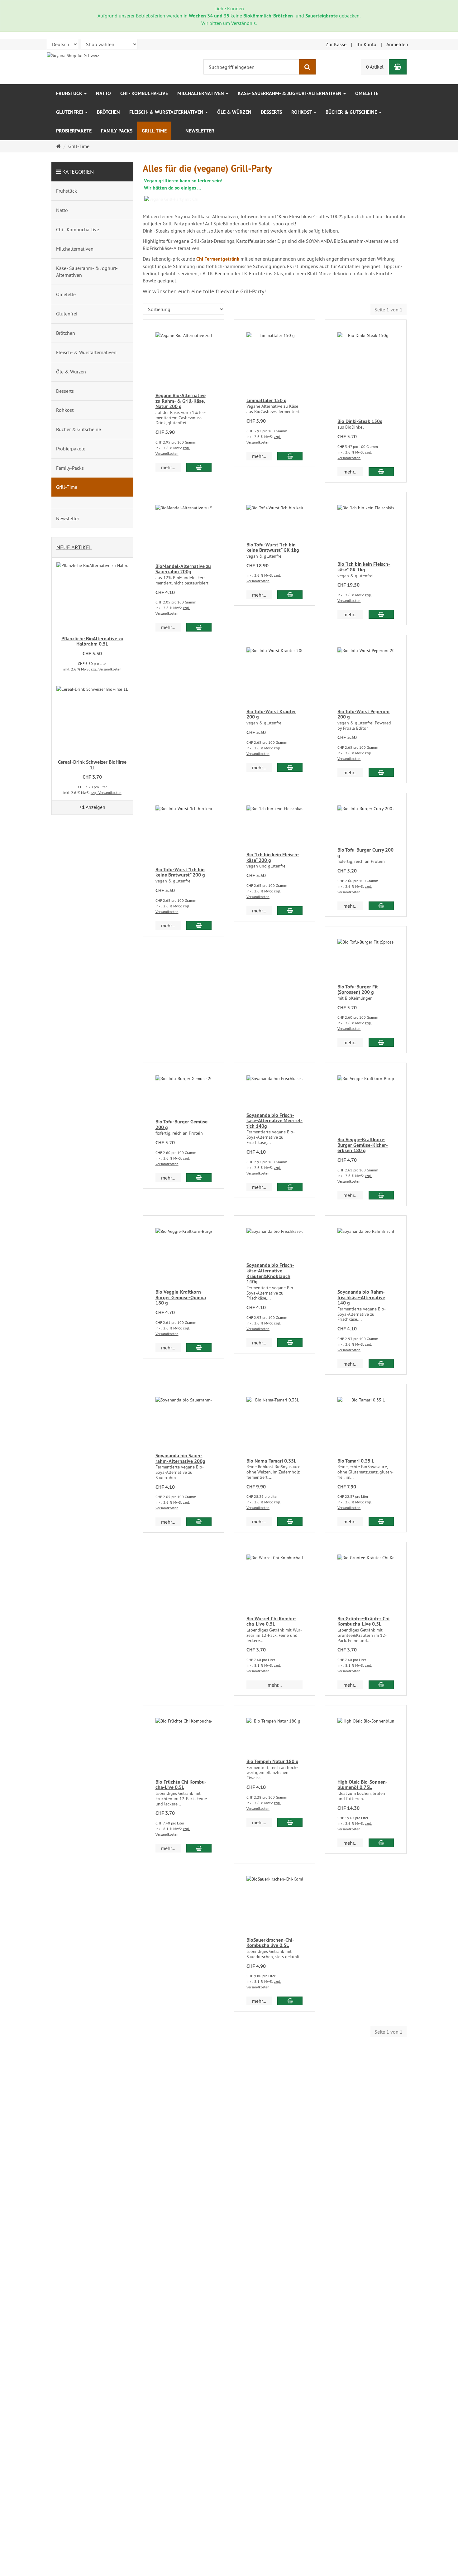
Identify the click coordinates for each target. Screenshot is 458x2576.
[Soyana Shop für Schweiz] (73, 55)
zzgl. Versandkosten (106, 669)
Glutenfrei (70, 112)
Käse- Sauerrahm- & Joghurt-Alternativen (290, 93)
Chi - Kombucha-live (144, 93)
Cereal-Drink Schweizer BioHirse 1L (92, 765)
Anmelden (397, 44)
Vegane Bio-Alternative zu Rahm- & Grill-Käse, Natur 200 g (181, 401)
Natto (103, 93)
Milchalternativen (201, 93)
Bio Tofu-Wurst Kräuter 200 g (271, 714)
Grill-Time (154, 131)
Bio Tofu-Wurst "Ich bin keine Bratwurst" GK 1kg (273, 548)
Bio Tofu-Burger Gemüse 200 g (181, 1125)
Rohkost (302, 112)
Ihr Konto (366, 44)
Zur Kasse (336, 44)
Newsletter (200, 131)
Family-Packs (117, 131)
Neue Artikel (74, 547)
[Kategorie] (176, 127)
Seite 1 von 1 (389, 310)
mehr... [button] (168, 467)
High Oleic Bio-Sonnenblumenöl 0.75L (363, 1785)
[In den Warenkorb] (199, 467)
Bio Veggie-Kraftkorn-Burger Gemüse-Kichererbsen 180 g (363, 1145)
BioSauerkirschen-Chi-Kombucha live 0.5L (270, 1943)
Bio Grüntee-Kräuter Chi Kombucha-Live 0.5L (363, 1621)
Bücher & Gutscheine (352, 112)
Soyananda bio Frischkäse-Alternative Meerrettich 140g (274, 1121)
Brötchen (108, 112)
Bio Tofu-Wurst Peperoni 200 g (363, 714)
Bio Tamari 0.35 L (356, 1461)
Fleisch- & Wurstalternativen (167, 112)
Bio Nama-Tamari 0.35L (271, 1461)
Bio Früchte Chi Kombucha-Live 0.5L (181, 1785)
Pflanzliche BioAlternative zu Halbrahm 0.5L (92, 641)
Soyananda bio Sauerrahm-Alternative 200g (180, 1458)
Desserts (271, 112)
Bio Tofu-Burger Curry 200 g (365, 853)
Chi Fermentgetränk (218, 259)
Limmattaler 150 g (267, 400)
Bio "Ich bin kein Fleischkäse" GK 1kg (364, 567)
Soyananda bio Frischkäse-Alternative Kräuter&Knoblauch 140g (270, 1273)
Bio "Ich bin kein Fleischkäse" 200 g (273, 857)
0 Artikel (375, 67)
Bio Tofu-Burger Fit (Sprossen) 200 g (358, 990)
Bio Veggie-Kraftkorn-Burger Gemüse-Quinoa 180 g (181, 1297)
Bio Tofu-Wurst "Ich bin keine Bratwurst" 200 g (180, 872)
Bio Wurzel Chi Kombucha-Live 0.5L (271, 1621)
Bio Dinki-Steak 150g (360, 421)
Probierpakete (74, 131)
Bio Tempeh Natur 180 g (272, 1761)
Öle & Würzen (234, 112)
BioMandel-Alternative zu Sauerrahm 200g (183, 569)
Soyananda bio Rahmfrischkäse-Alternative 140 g (361, 1297)
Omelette (367, 93)
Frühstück (70, 93)
